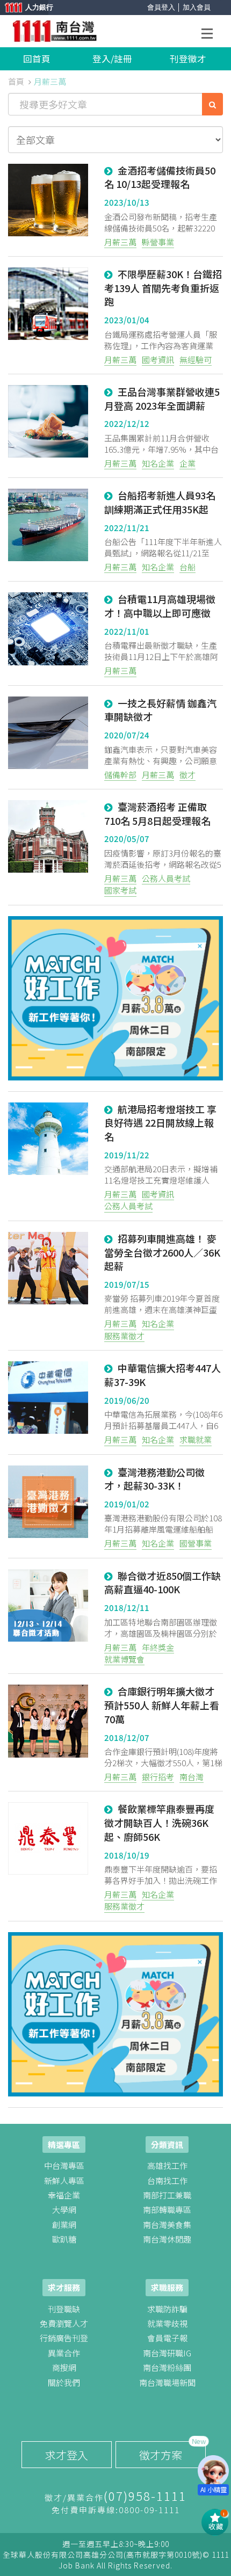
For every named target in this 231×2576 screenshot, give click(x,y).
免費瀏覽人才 (64, 2323)
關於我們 (64, 2382)
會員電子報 (167, 2338)
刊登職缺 (64, 2309)
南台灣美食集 (167, 2225)
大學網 (64, 2209)
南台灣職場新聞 (167, 2382)
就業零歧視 (167, 2323)
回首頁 (37, 59)
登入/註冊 (112, 59)
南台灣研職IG (167, 2353)
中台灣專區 (64, 2165)
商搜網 (64, 2367)
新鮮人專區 (64, 2180)
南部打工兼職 (167, 2195)
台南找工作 (167, 2180)
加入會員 (197, 7)
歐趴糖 (64, 2239)
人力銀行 (24, 8)
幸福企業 (64, 2195)
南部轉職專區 (167, 2209)
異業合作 (64, 2353)
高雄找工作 (167, 2165)
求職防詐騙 (167, 2309)
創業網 (64, 2225)
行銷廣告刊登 (64, 2338)
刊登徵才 (188, 59)
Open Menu (210, 35)
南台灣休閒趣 (167, 2239)
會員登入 (161, 7)
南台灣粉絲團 (167, 2367)
